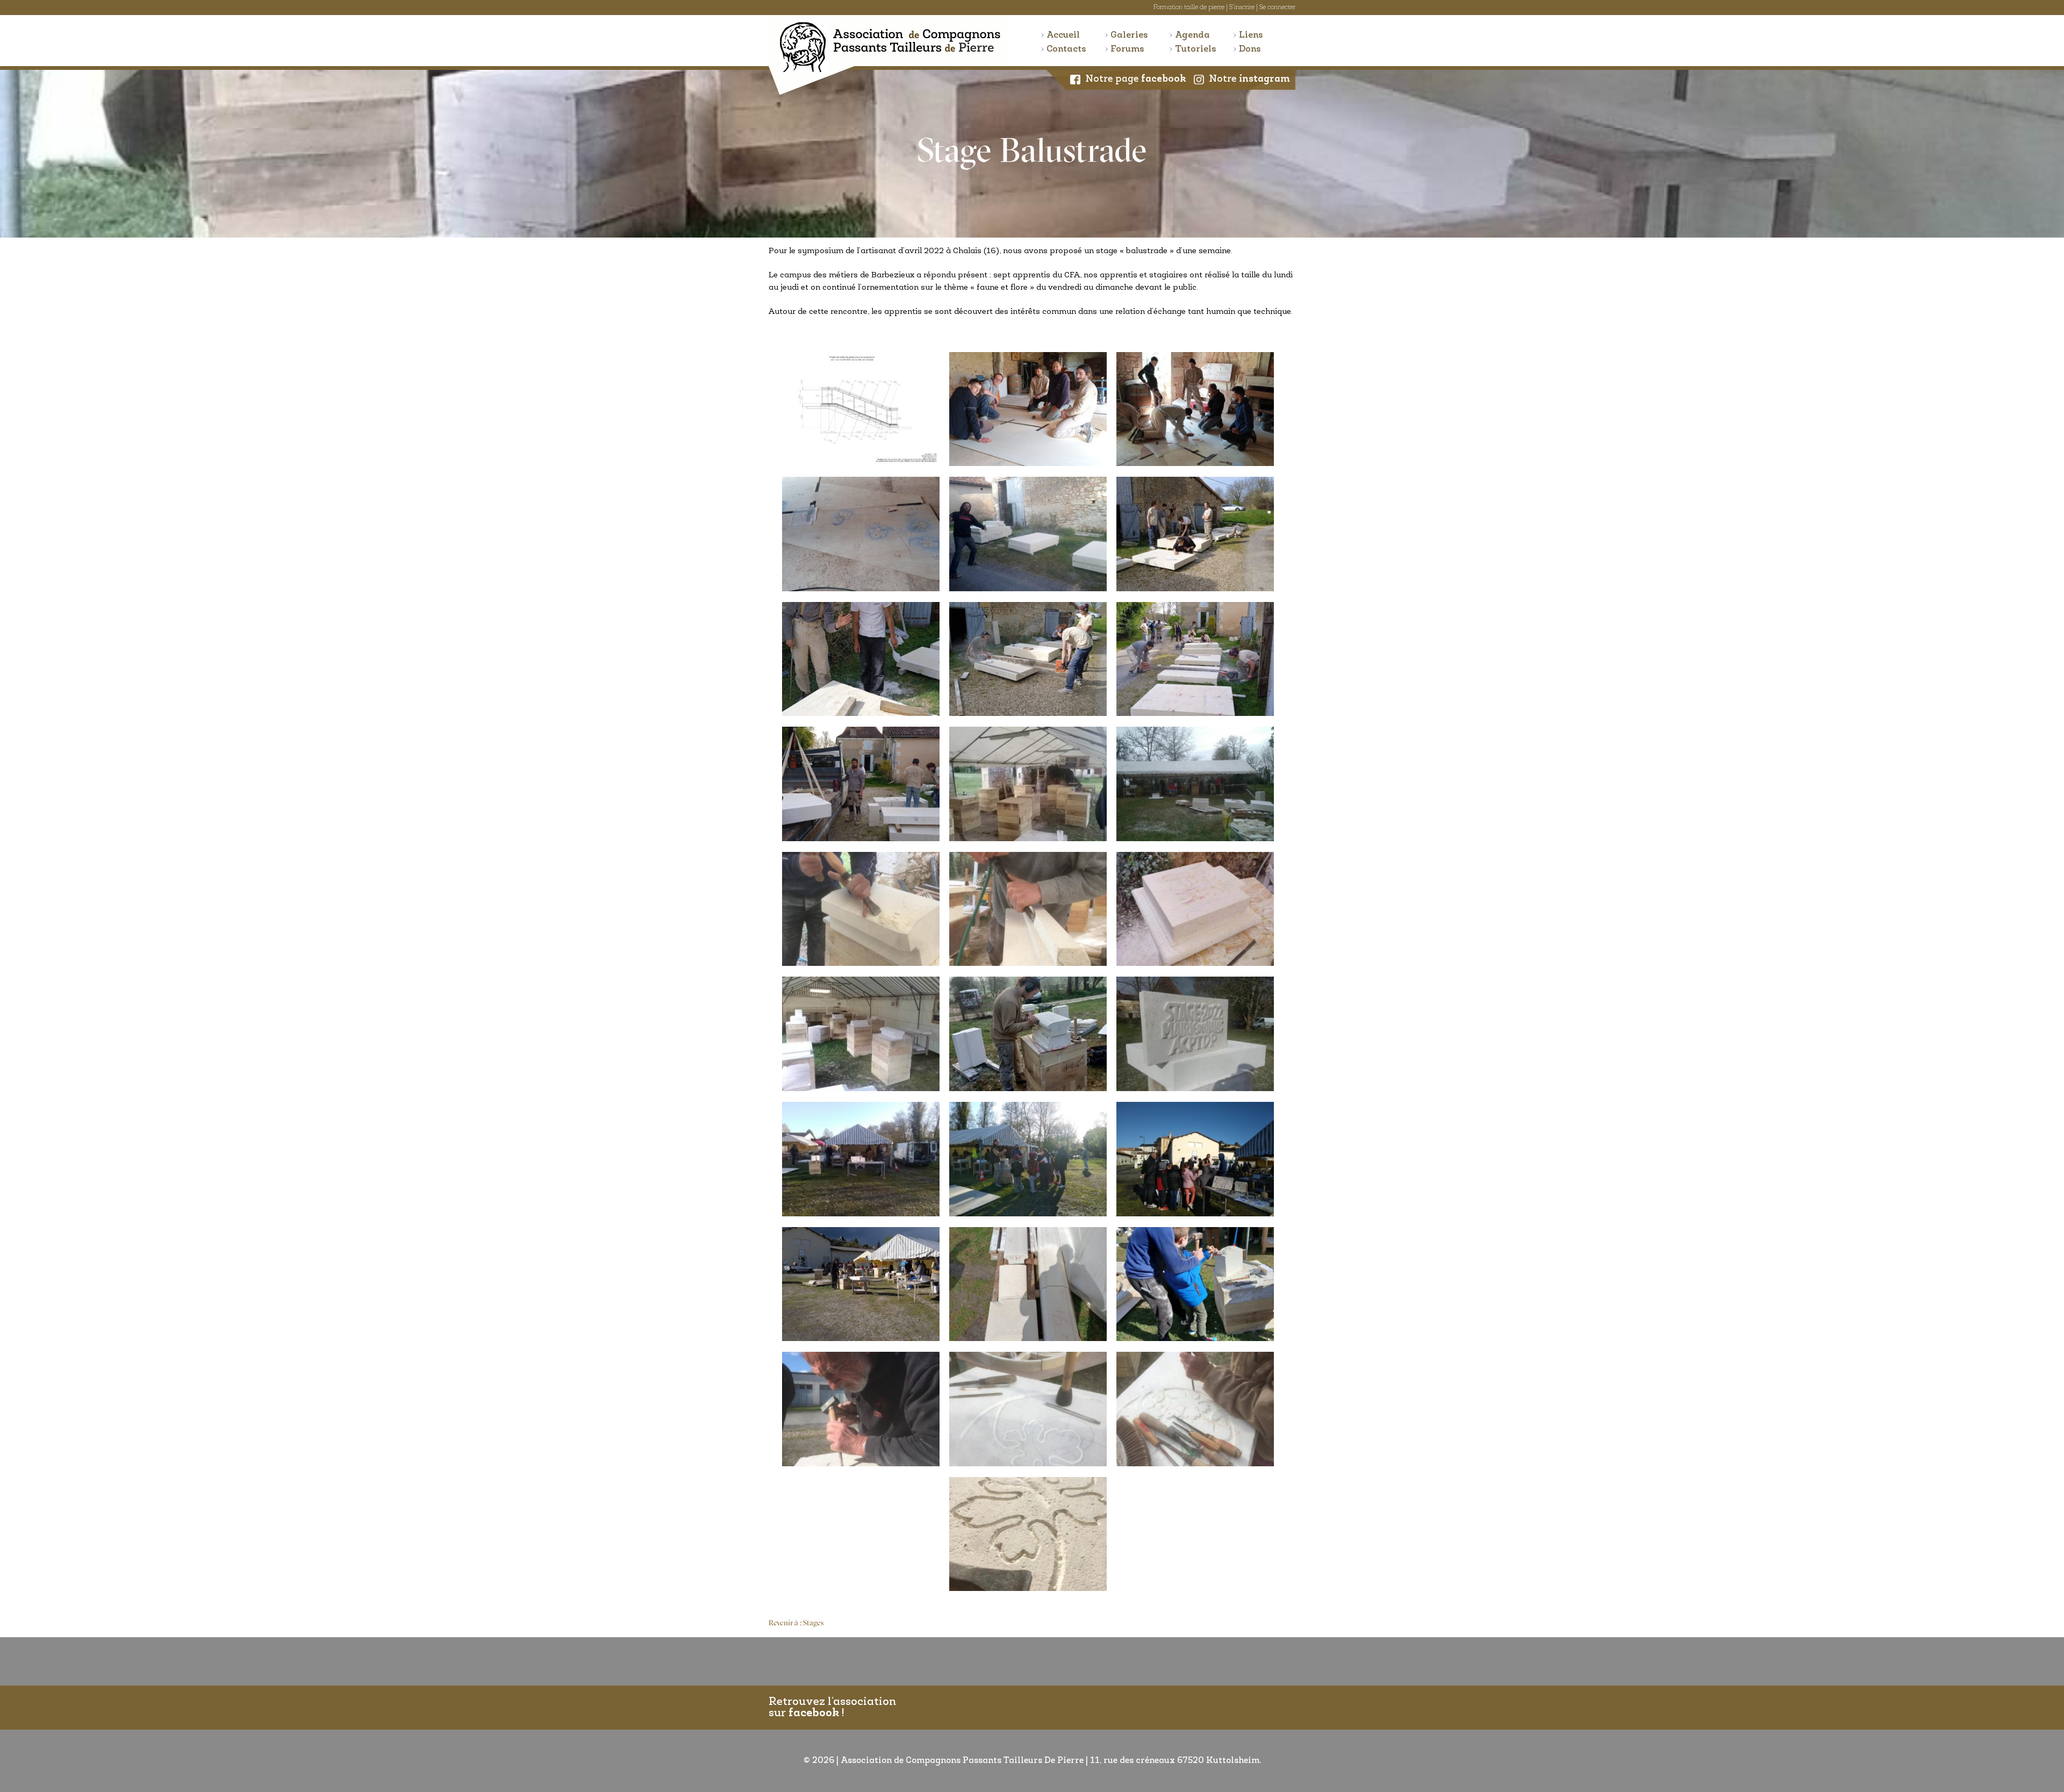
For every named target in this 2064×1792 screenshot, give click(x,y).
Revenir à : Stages (796, 1623)
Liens (1251, 35)
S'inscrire (1242, 8)
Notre (1249, 80)
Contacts (1066, 49)
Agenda (1192, 35)
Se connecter (1277, 8)
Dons (1250, 49)
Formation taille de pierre (1189, 8)
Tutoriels (1196, 49)
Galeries (1129, 35)
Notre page (1136, 80)
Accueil (1063, 35)
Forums (1127, 49)
